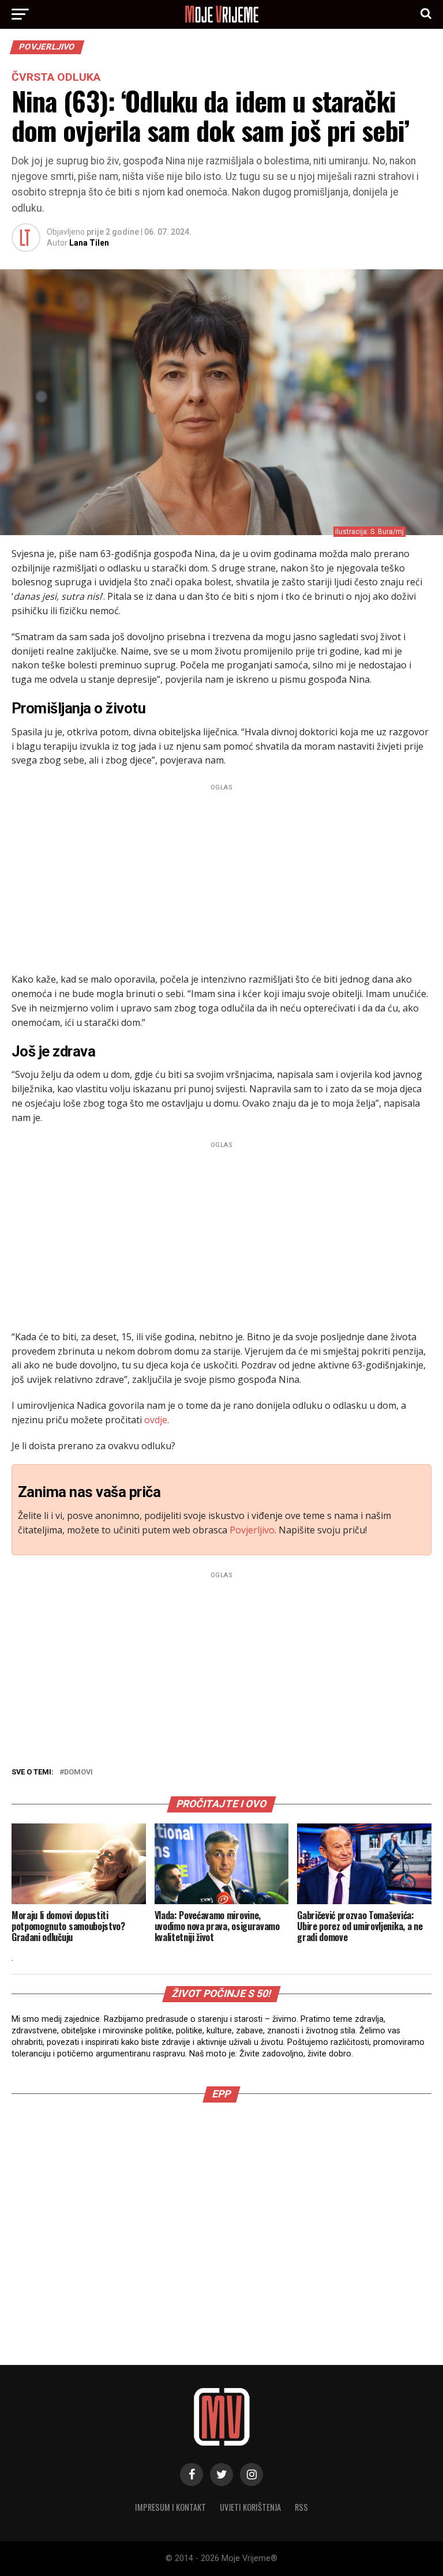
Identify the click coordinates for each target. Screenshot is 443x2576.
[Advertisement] (221, 875)
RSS (301, 2507)
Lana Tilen (89, 243)
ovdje (156, 1420)
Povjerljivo (252, 1530)
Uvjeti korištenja (250, 2507)
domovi (78, 1772)
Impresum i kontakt (170, 2507)
